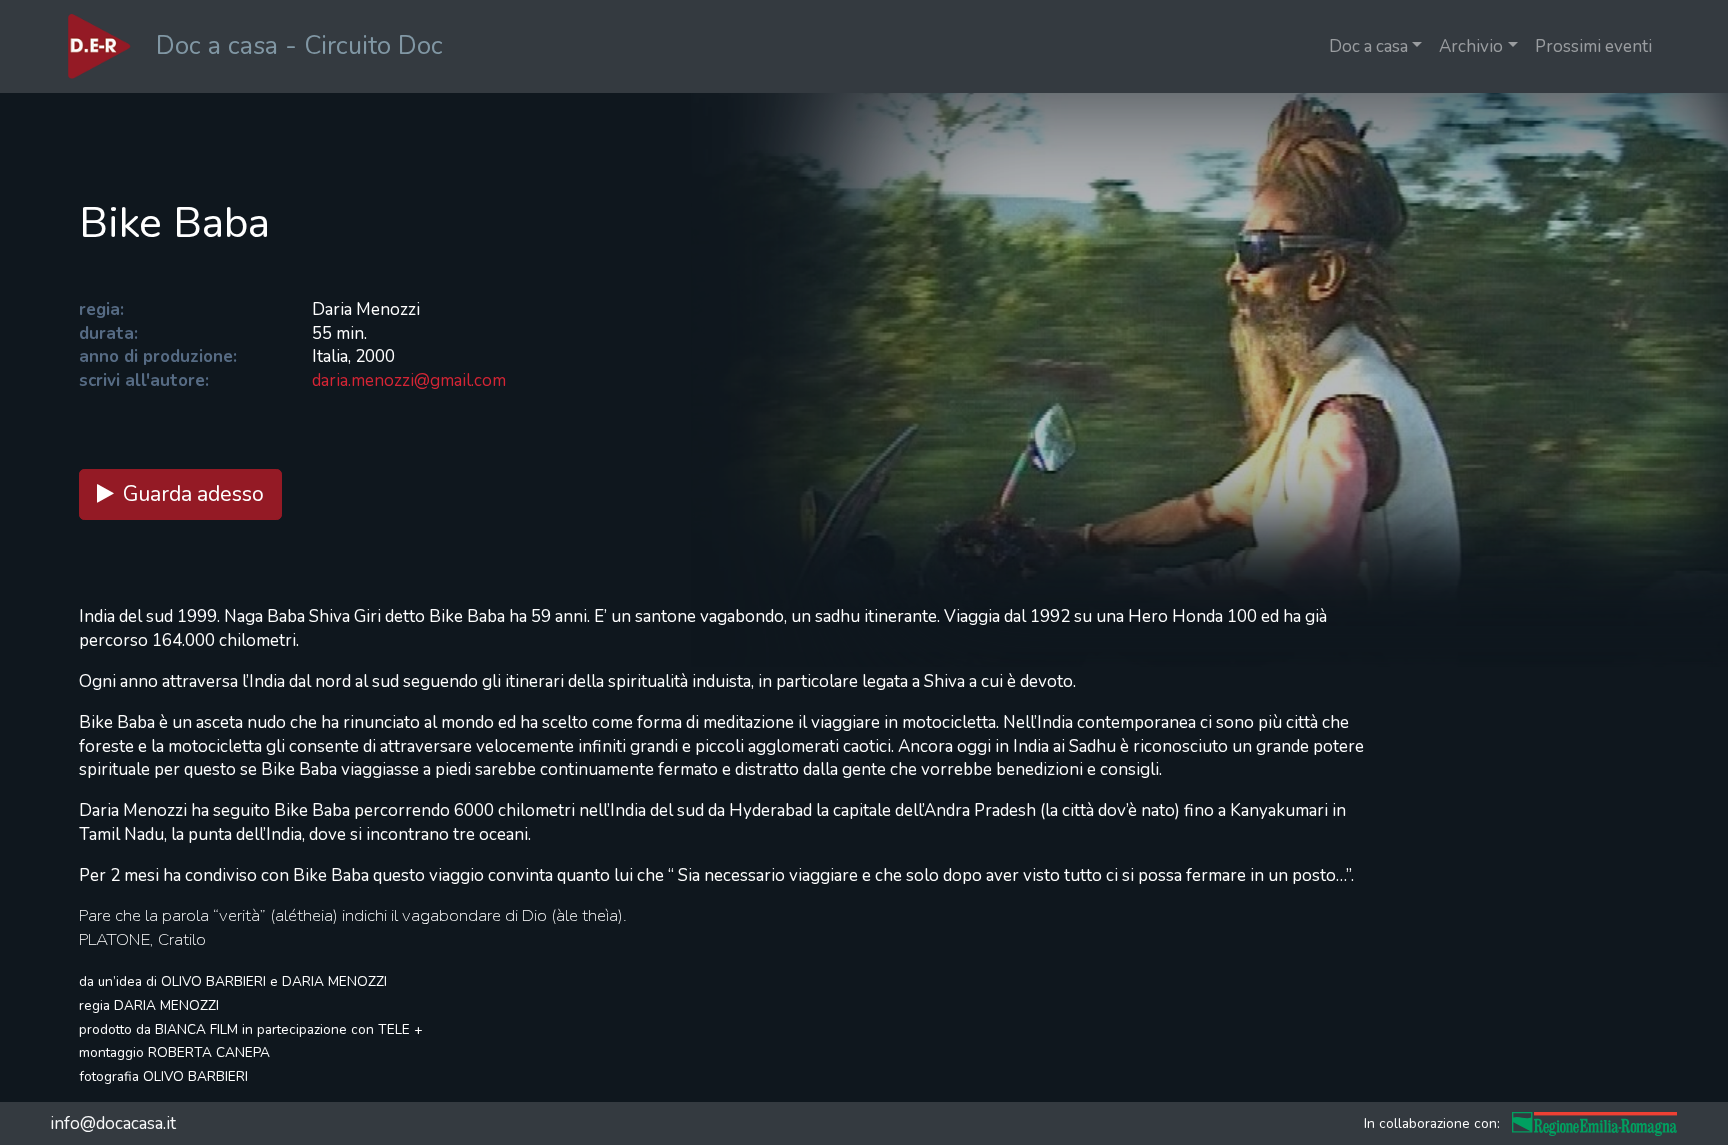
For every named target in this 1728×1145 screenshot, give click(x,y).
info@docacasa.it (113, 1123)
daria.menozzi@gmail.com (409, 380)
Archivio (1471, 46)
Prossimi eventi (1593, 46)
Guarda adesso (193, 494)
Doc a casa (1368, 46)
